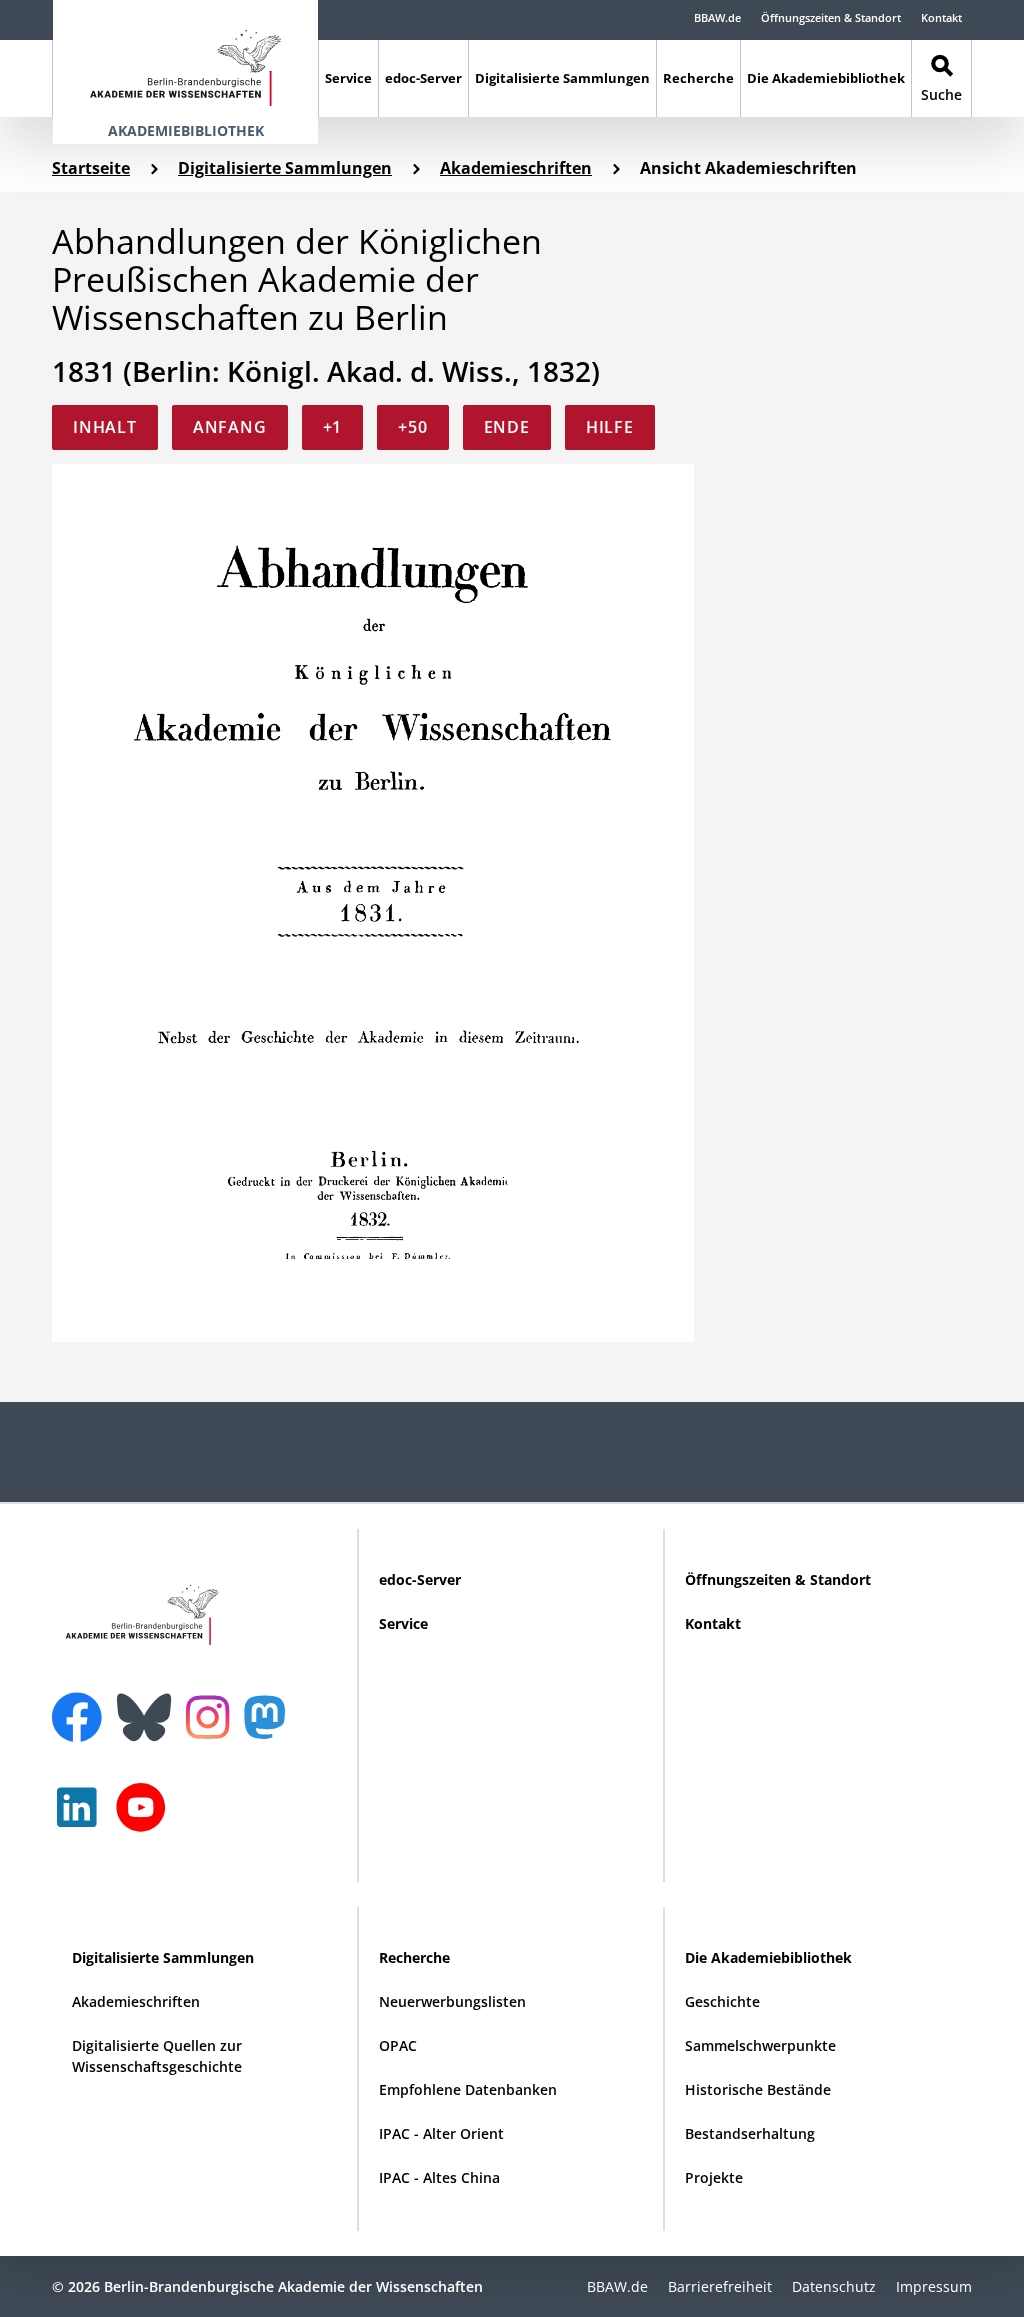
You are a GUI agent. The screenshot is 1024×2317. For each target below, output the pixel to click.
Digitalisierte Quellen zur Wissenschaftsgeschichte (157, 2056)
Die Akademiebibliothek (826, 78)
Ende (507, 427)
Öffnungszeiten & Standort (831, 17)
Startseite (91, 168)
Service (348, 78)
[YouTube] (146, 1817)
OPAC (398, 2045)
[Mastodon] (272, 1727)
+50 (412, 427)
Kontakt (941, 17)
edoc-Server (423, 78)
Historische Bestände (758, 2089)
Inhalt (105, 427)
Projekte (714, 2177)
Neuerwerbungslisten (452, 2001)
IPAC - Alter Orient (441, 2133)
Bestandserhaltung (750, 2133)
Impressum (934, 2286)
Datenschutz (834, 2286)
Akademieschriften (516, 168)
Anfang (230, 427)
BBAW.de (717, 17)
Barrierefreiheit (720, 2286)
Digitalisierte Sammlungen (562, 78)
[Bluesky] (149, 1705)
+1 (333, 427)
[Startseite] (185, 58)
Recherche (698, 78)
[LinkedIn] (82, 1817)
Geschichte (722, 2001)
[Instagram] (212, 1715)
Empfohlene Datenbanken (468, 2089)
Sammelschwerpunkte (760, 2045)
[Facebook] (82, 1705)
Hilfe (610, 427)
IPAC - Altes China (439, 2177)
